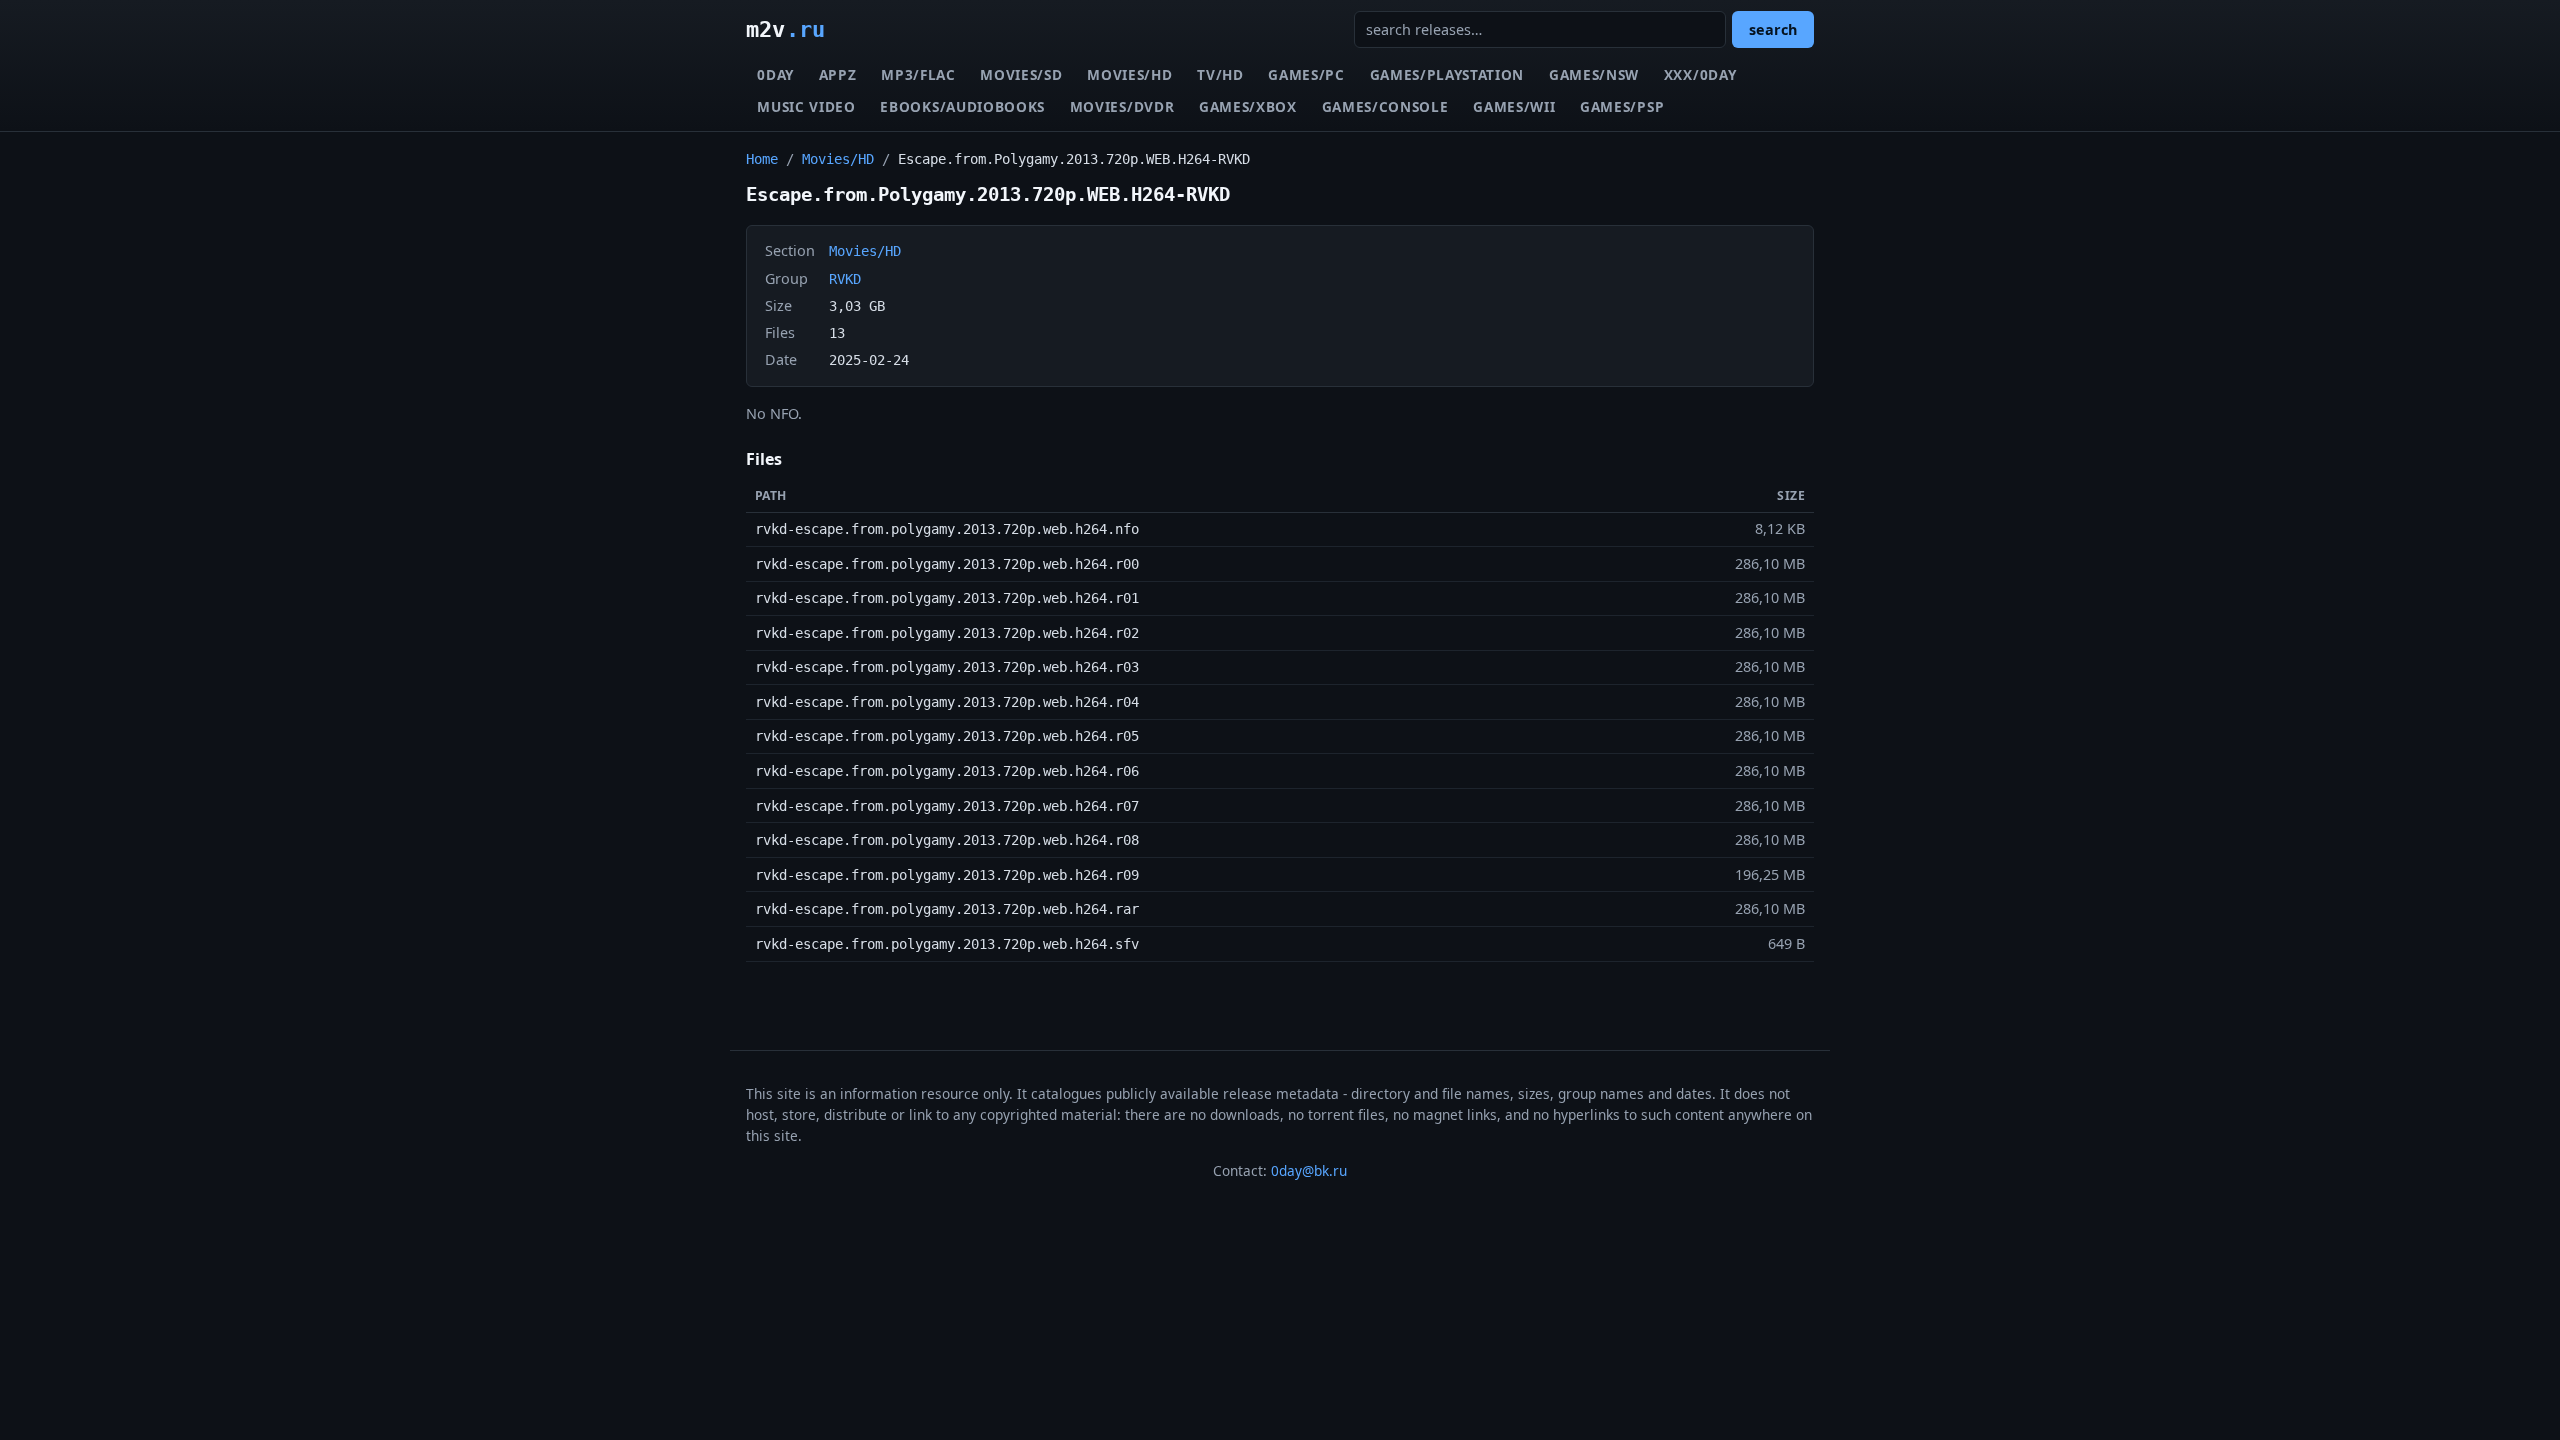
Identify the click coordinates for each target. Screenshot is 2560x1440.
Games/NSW (1594, 74)
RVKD (845, 279)
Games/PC (1306, 74)
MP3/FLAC (918, 74)
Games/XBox (1248, 106)
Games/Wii (1514, 106)
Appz (838, 74)
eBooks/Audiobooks (962, 106)
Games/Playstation (1447, 74)
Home (762, 159)
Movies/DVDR (1122, 106)
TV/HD (1220, 74)
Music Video (806, 106)
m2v (785, 29)
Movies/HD (1129, 74)
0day (775, 74)
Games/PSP (1622, 106)
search (1773, 29)
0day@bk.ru (1309, 1170)
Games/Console (1385, 106)
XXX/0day (1700, 74)
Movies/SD (1021, 74)
